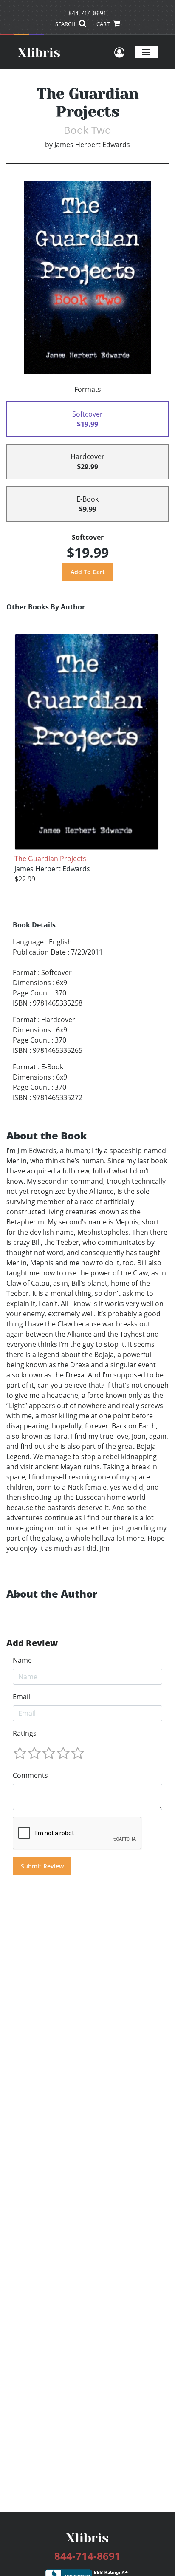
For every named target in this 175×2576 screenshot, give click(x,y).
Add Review (32, 1643)
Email (21, 1697)
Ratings (25, 1733)
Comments (30, 1775)
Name (22, 1660)
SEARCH (66, 24)
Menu (146, 52)
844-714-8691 (87, 13)
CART (104, 24)
